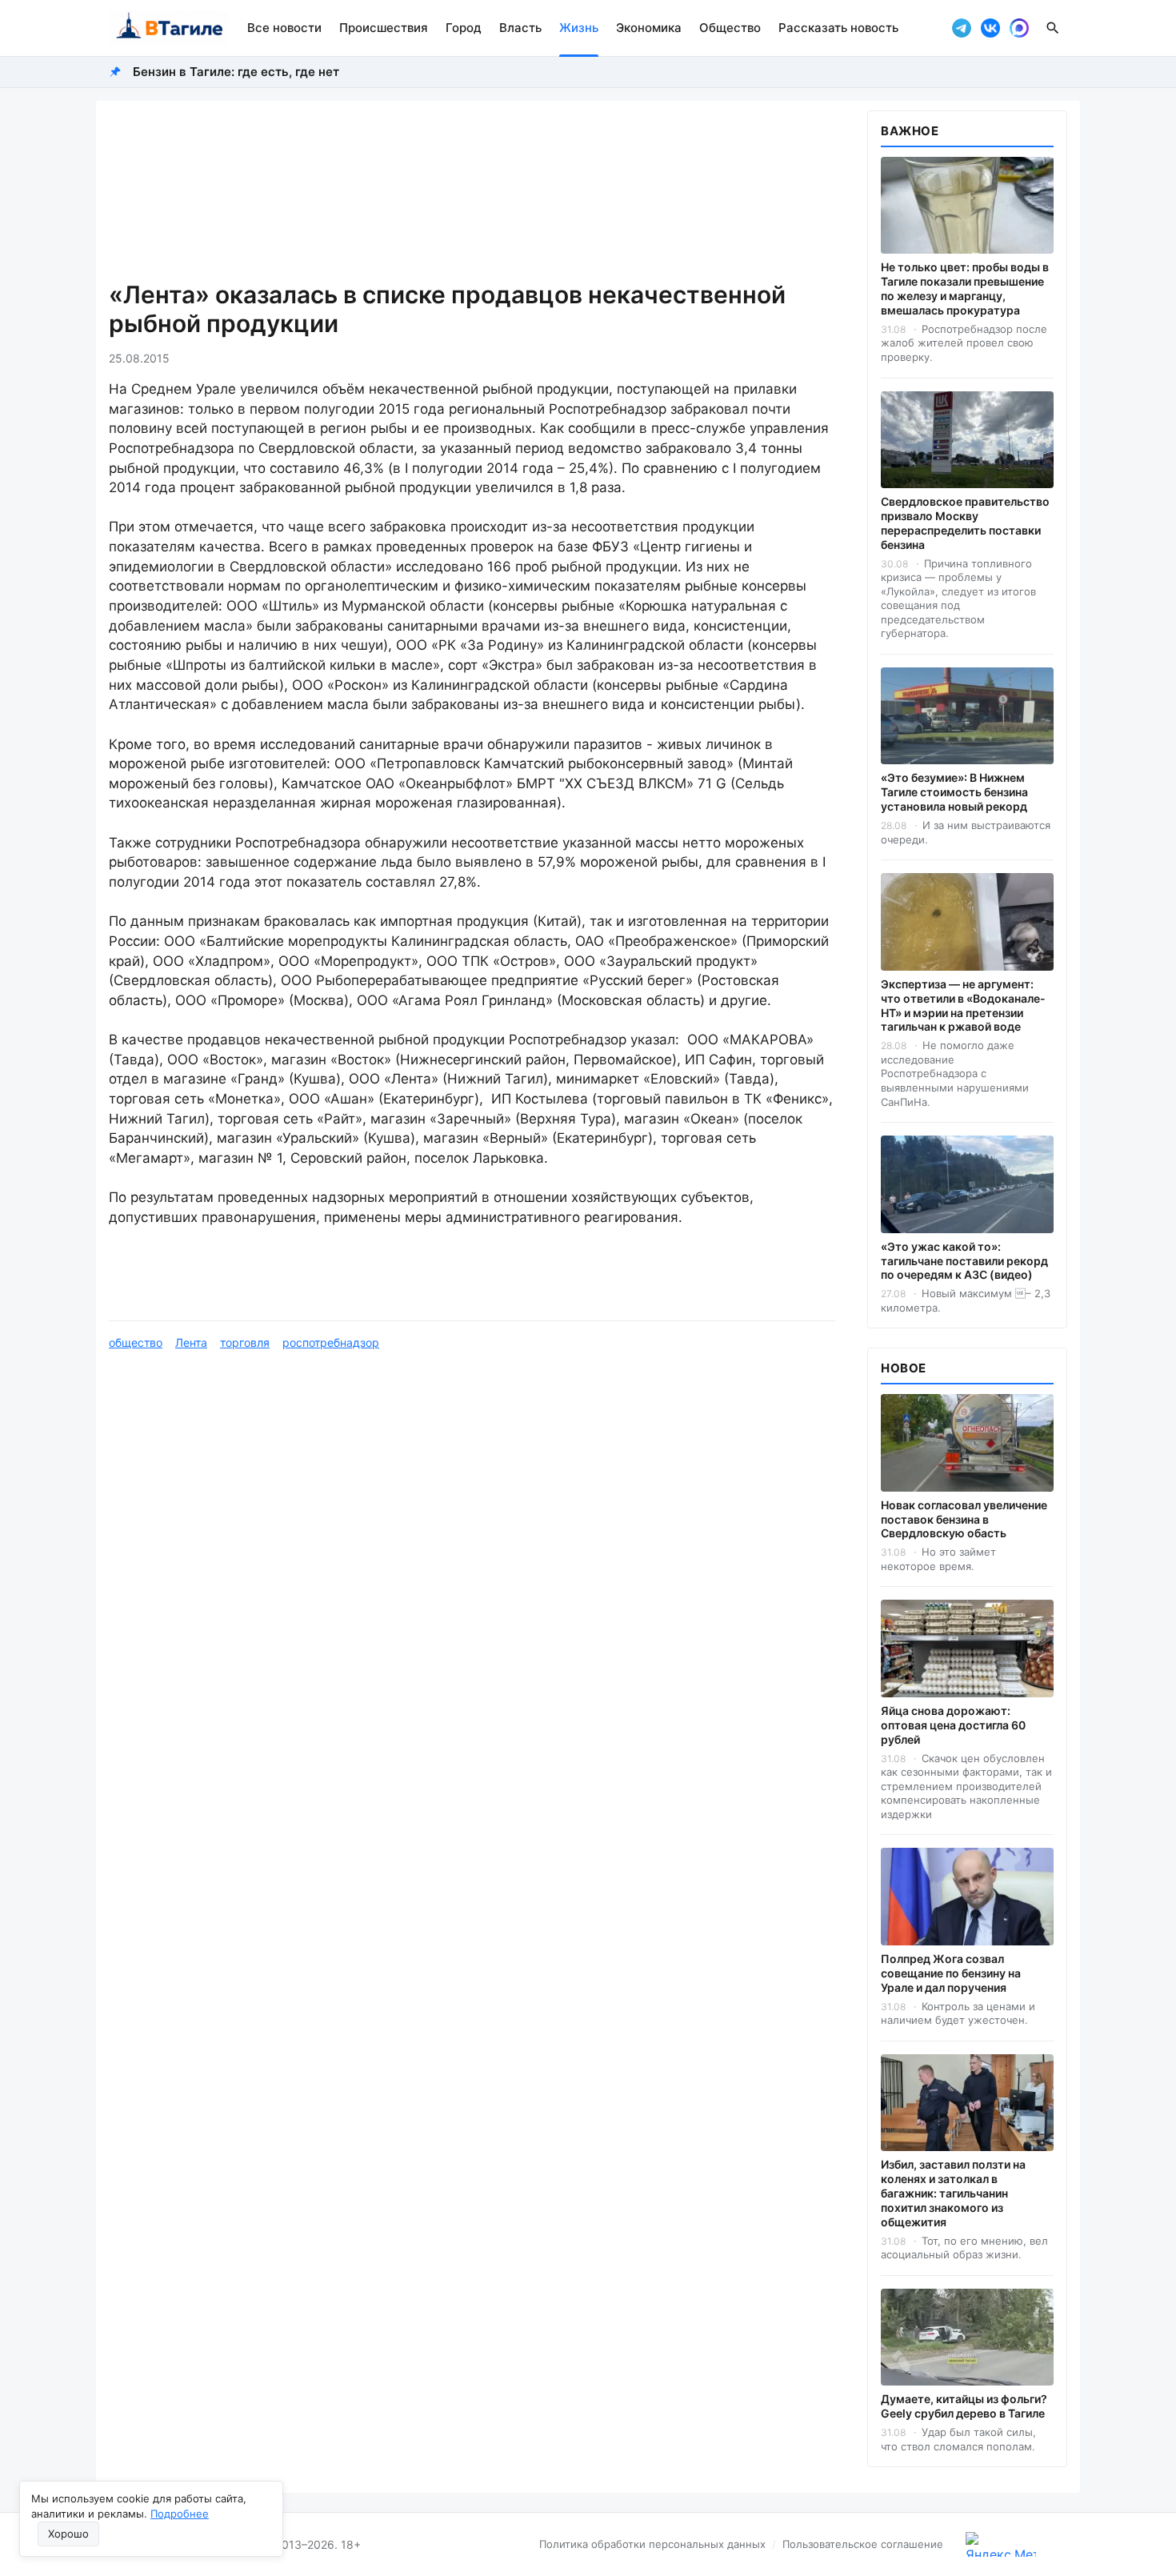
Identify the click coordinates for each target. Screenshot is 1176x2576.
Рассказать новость (838, 28)
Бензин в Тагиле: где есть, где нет (236, 72)
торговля (245, 1342)
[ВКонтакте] (990, 28)
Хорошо (68, 2534)
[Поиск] (1053, 28)
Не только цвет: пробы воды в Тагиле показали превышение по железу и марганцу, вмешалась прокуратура (965, 288)
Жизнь (579, 28)
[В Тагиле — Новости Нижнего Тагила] (168, 28)
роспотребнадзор (331, 1342)
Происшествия (384, 28)
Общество (730, 28)
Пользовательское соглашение (863, 2544)
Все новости (284, 28)
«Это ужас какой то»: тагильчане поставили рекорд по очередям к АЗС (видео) (964, 1261)
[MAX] (1019, 28)
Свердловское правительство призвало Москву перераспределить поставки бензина (965, 523)
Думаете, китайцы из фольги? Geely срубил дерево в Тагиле (964, 2406)
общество (136, 1342)
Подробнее (180, 2514)
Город (464, 28)
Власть (520, 28)
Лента (191, 1342)
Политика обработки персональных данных (652, 2544)
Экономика (649, 28)
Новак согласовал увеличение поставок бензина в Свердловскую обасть (964, 1519)
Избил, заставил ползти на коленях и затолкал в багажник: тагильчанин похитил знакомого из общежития (953, 2193)
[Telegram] (962, 28)
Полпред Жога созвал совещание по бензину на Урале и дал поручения (951, 1973)
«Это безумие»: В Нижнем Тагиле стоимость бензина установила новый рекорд (954, 792)
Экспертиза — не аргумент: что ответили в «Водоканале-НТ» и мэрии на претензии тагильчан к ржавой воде (963, 1006)
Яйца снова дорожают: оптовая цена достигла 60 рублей (953, 1725)
